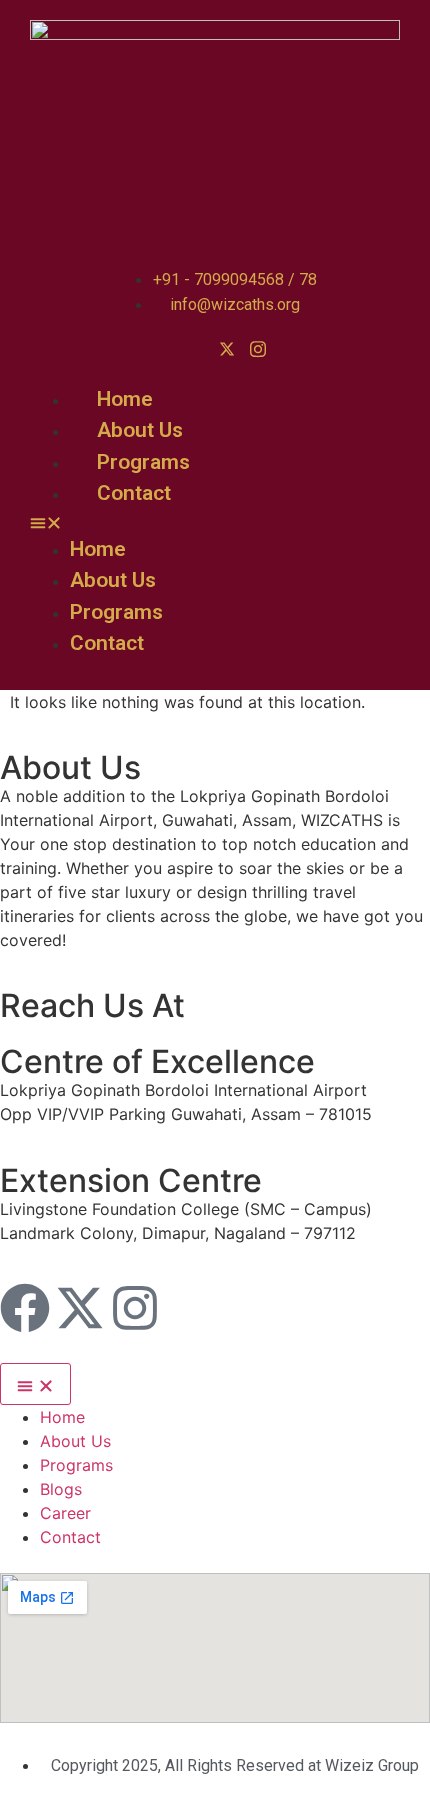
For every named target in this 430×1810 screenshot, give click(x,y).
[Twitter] (227, 348)
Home (125, 399)
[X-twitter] (80, 1308)
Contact (134, 493)
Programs (143, 462)
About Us (140, 430)
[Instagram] (258, 348)
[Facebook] (25, 1308)
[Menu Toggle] (35, 1384)
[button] (204, 522)
